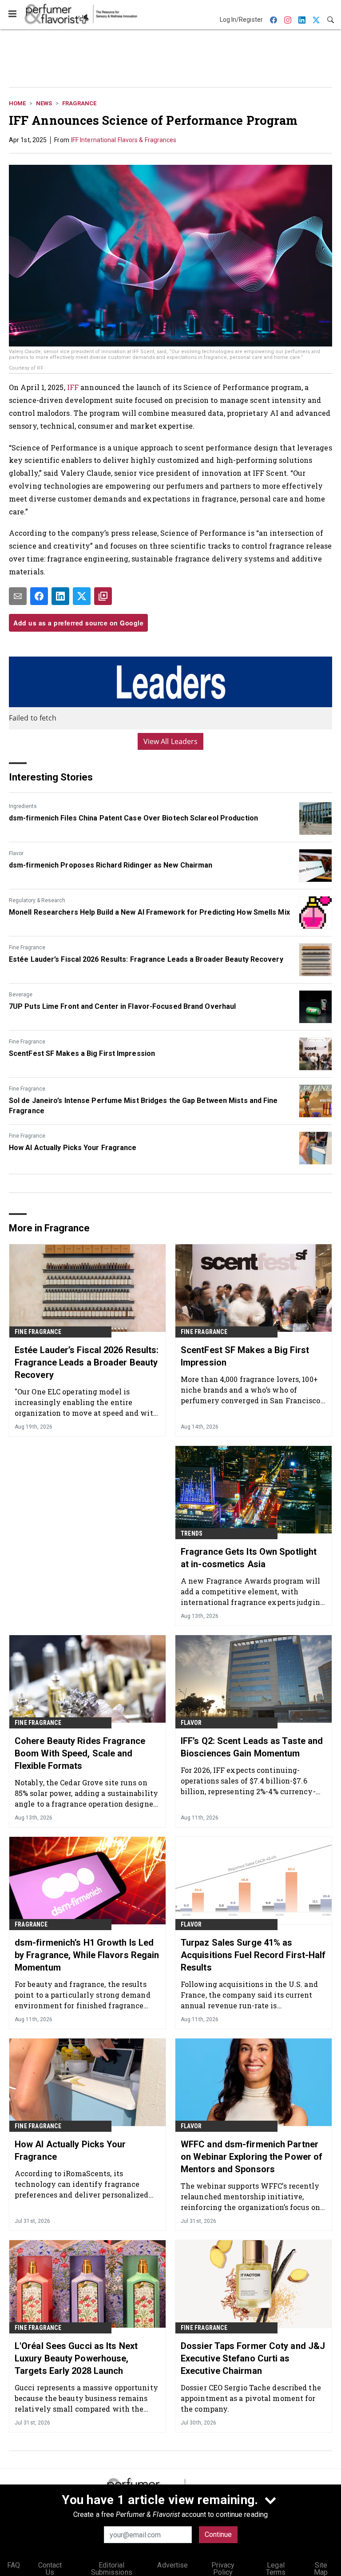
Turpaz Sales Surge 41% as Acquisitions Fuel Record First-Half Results (253, 1955)
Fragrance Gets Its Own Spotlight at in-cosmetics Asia (249, 1558)
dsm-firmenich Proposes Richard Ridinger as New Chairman (111, 865)
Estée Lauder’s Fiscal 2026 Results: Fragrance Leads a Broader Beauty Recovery (146, 959)
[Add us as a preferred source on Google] (103, 596)
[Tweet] (82, 596)
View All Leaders (171, 741)
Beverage (21, 995)
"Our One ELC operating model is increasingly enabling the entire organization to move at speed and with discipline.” (86, 1402)
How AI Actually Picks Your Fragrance (73, 1148)
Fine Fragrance (27, 948)
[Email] (18, 596)
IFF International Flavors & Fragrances (124, 140)
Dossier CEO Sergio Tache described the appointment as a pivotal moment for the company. (251, 2398)
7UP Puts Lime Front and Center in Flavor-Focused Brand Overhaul (122, 1006)
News (44, 103)
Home (17, 103)
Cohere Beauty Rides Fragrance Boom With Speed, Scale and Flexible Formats (80, 1753)
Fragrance (79, 103)
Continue (218, 2534)
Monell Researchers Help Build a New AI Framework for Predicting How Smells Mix (149, 912)
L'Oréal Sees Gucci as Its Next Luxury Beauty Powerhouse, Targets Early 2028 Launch (76, 2358)
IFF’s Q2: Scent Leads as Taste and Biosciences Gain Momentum (252, 1747)
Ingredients (23, 806)
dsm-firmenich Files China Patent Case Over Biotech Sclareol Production (133, 818)
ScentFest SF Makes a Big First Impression (82, 1053)
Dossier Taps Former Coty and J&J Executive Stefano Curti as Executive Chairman (253, 2358)
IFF (73, 387)
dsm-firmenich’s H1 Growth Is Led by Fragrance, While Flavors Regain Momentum (87, 1955)
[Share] (39, 596)
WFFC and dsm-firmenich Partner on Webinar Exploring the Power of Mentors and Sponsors (252, 2157)
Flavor (16, 853)
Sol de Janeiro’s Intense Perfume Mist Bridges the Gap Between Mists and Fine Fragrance (143, 1105)
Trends (192, 1533)
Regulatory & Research (37, 900)
